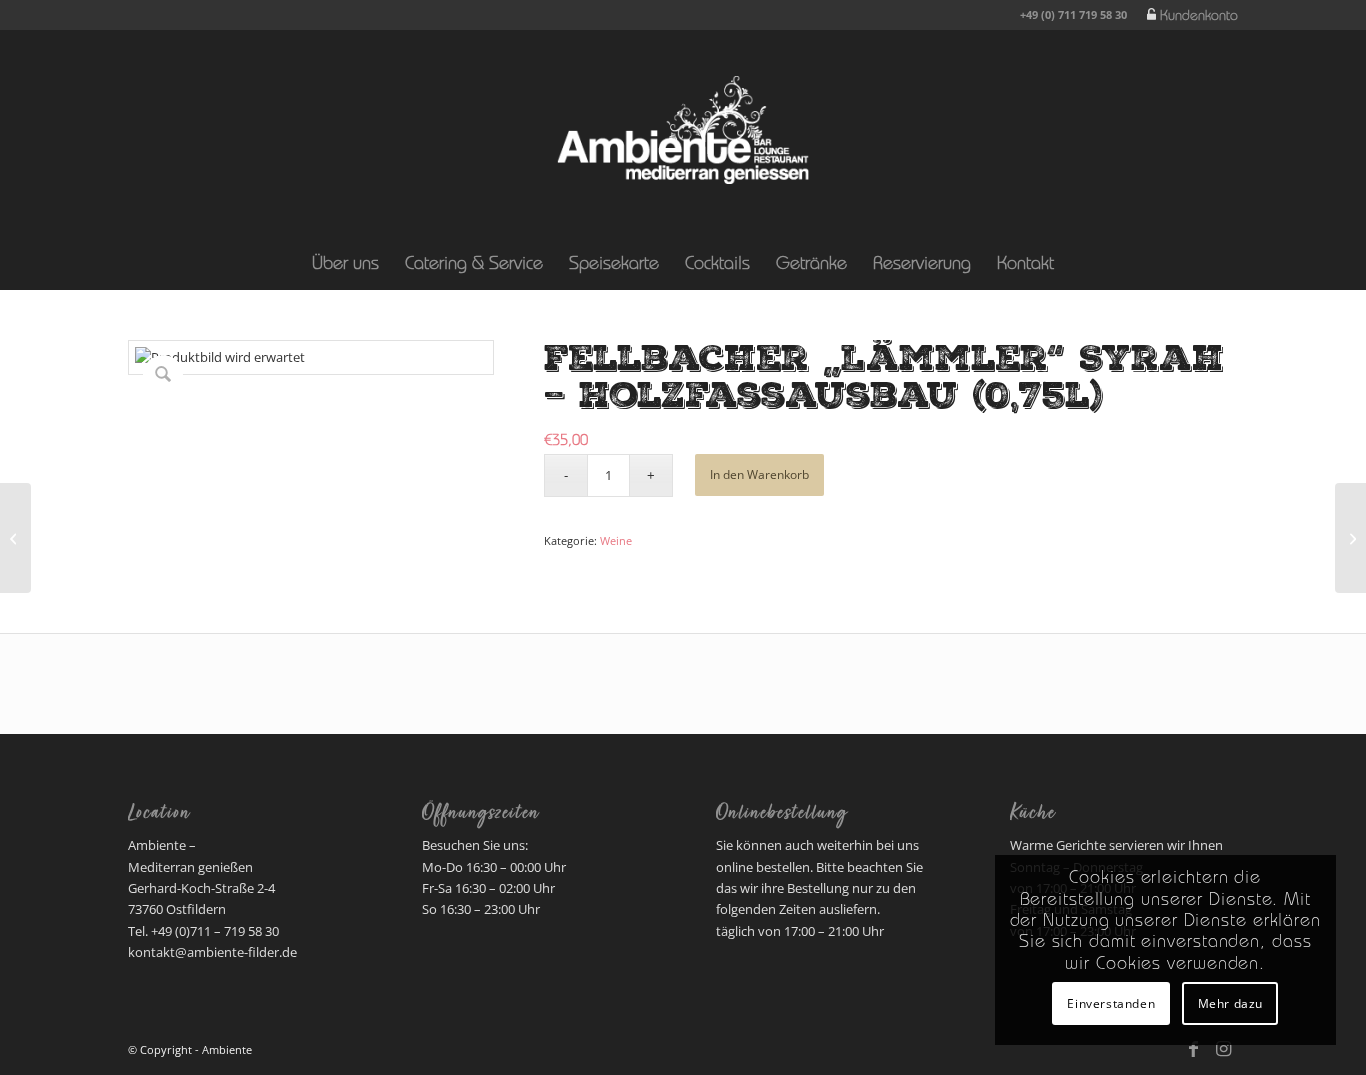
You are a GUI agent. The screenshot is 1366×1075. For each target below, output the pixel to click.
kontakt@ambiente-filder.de (212, 952)
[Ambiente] (683, 130)
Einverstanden (1111, 1003)
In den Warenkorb (759, 474)
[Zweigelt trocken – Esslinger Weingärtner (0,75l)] (15, 538)
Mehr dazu (1230, 1003)
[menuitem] (1187, 16)
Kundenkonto (1199, 17)
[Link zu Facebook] (1193, 1049)
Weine (616, 540)
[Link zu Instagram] (1223, 1049)
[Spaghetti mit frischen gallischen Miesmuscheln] (1350, 538)
